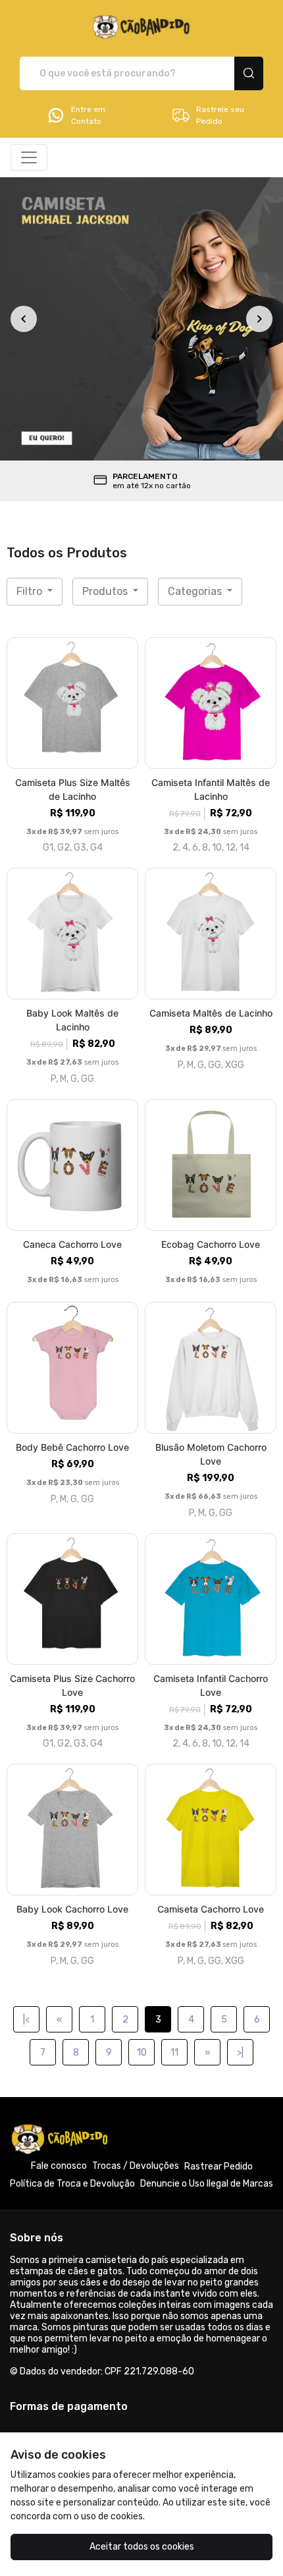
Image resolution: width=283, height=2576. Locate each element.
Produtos (106, 591)
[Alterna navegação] (29, 157)
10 (142, 2053)
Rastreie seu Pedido (220, 115)
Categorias (196, 591)
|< (26, 2020)
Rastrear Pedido (219, 2167)
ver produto (72, 703)
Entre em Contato (88, 115)
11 (174, 2053)
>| (240, 2053)
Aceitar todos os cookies (142, 2547)
